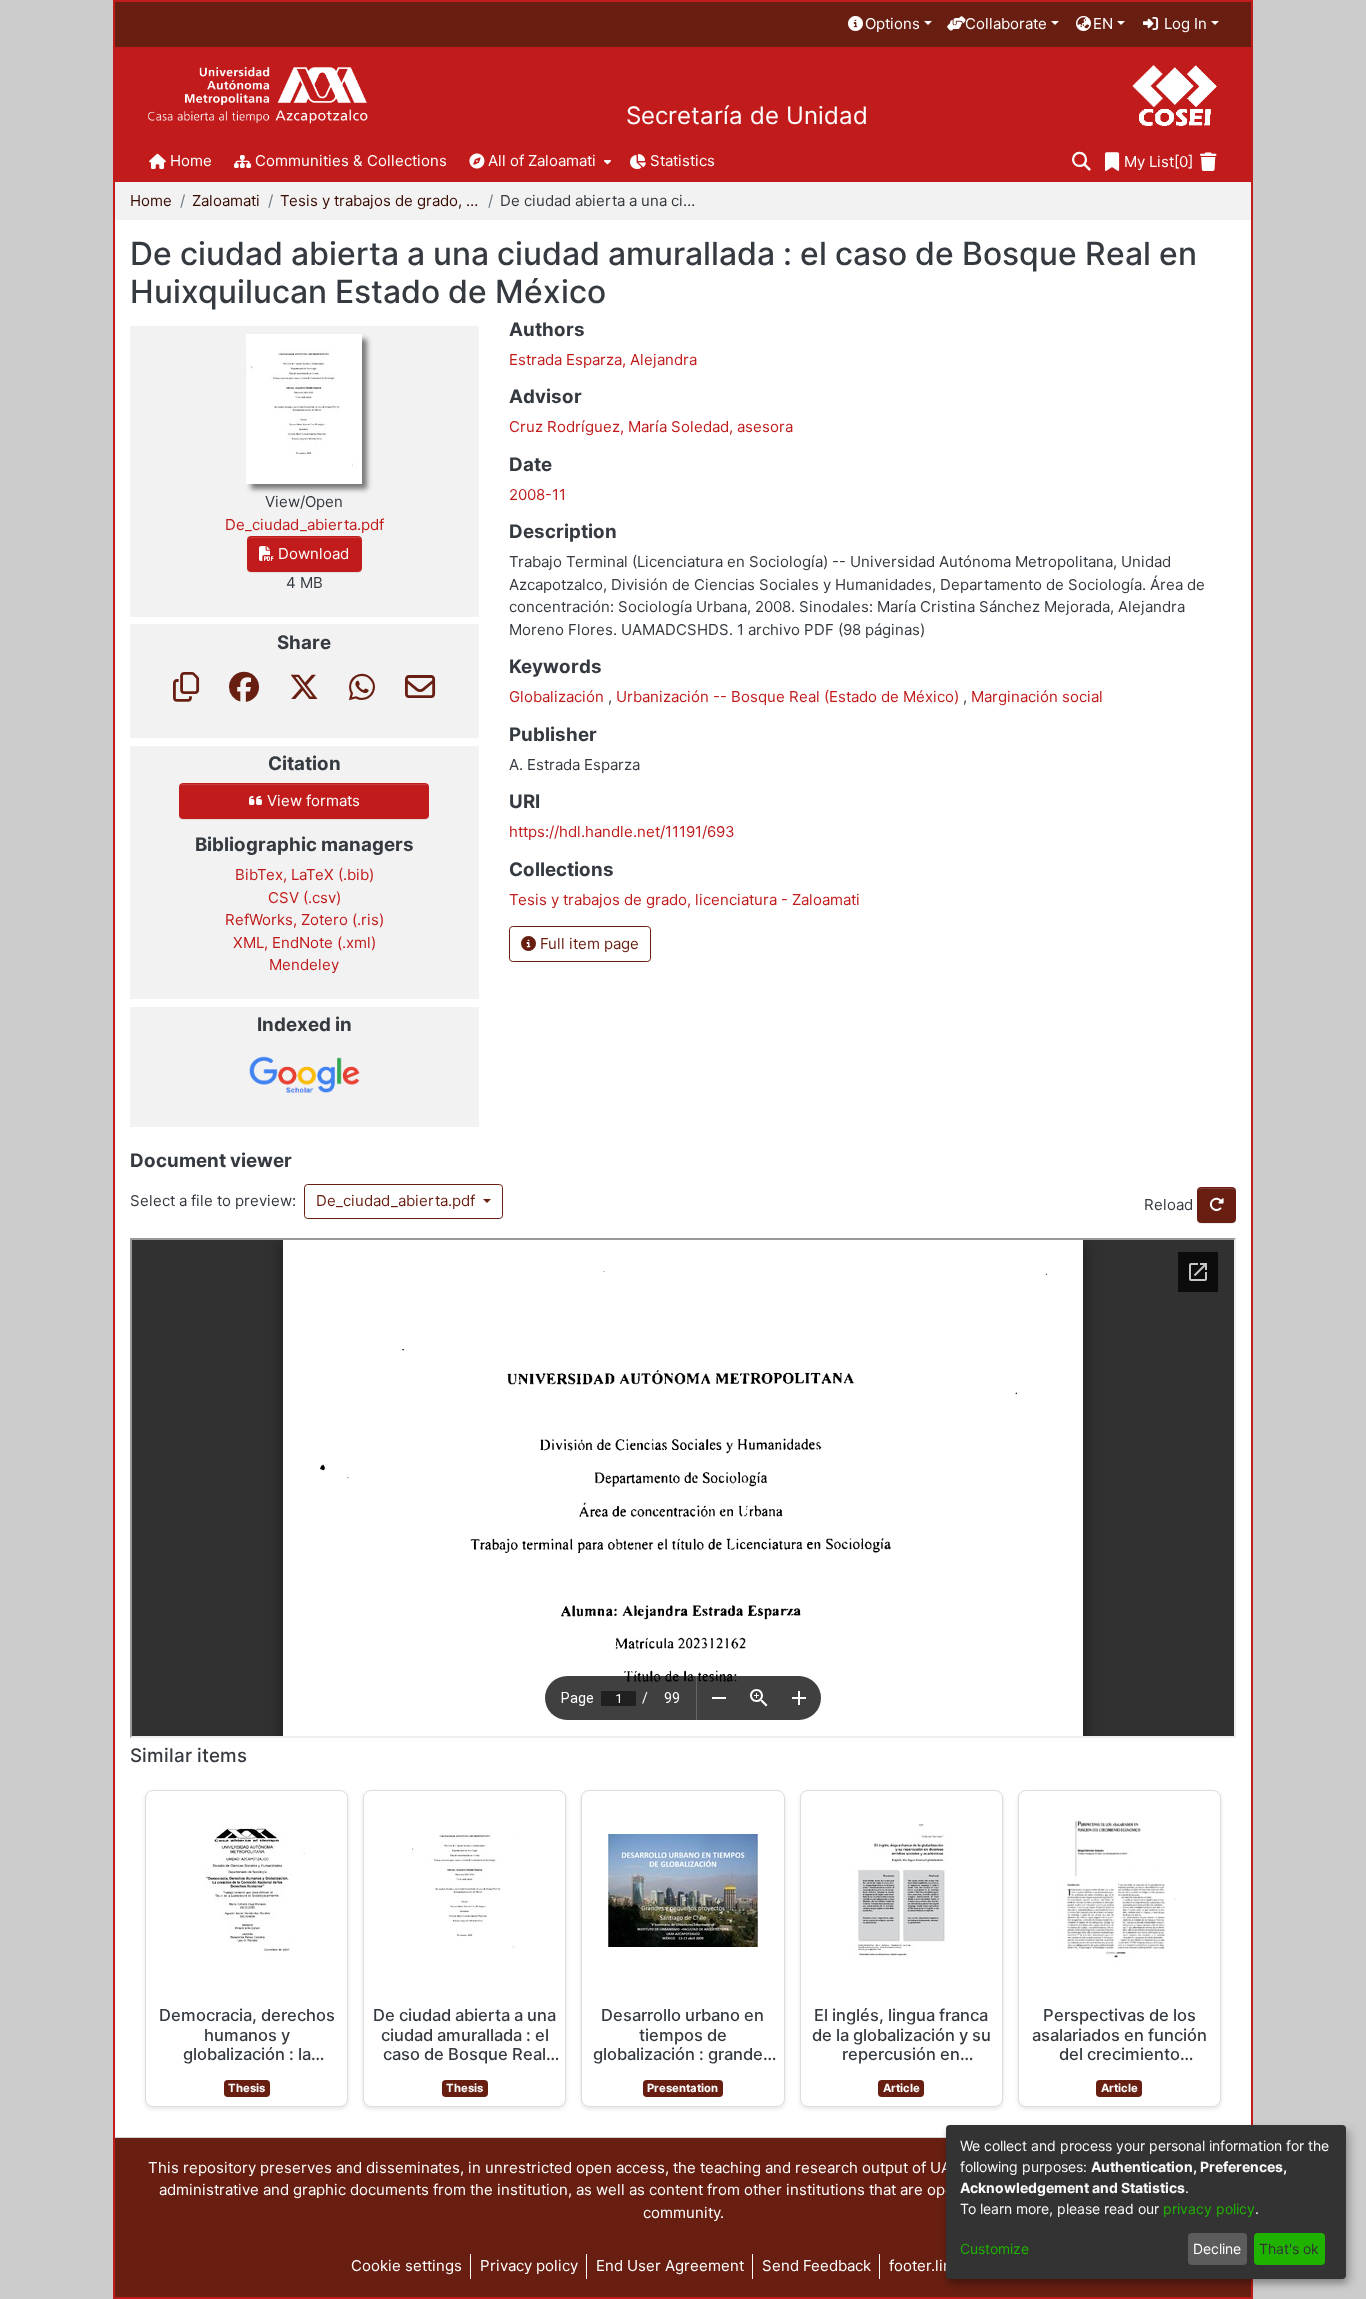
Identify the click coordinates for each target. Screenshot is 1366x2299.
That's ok (1289, 2248)
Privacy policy (529, 2265)
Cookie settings (406, 2265)
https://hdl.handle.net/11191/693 (622, 831)
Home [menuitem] (191, 160)
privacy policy (1209, 2208)
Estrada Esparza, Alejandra (603, 359)
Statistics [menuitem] (682, 160)
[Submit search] (1081, 162)
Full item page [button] (587, 943)
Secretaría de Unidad (747, 116)
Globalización (558, 696)
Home (151, 200)
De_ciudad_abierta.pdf (397, 1200)
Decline (1217, 2248)
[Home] (257, 95)
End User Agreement (670, 2265)
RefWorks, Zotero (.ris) (304, 919)
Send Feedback (816, 2265)
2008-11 (537, 494)
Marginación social (1037, 696)
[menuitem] (889, 24)
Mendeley (304, 964)
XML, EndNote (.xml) (304, 942)
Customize (994, 2248)
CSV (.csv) (304, 897)
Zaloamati (226, 200)
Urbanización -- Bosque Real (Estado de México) (789, 696)
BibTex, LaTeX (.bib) (304, 874)
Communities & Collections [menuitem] (351, 160)
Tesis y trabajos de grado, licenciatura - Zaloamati (380, 200)
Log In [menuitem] (1183, 23)
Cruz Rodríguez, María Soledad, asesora (651, 426)
